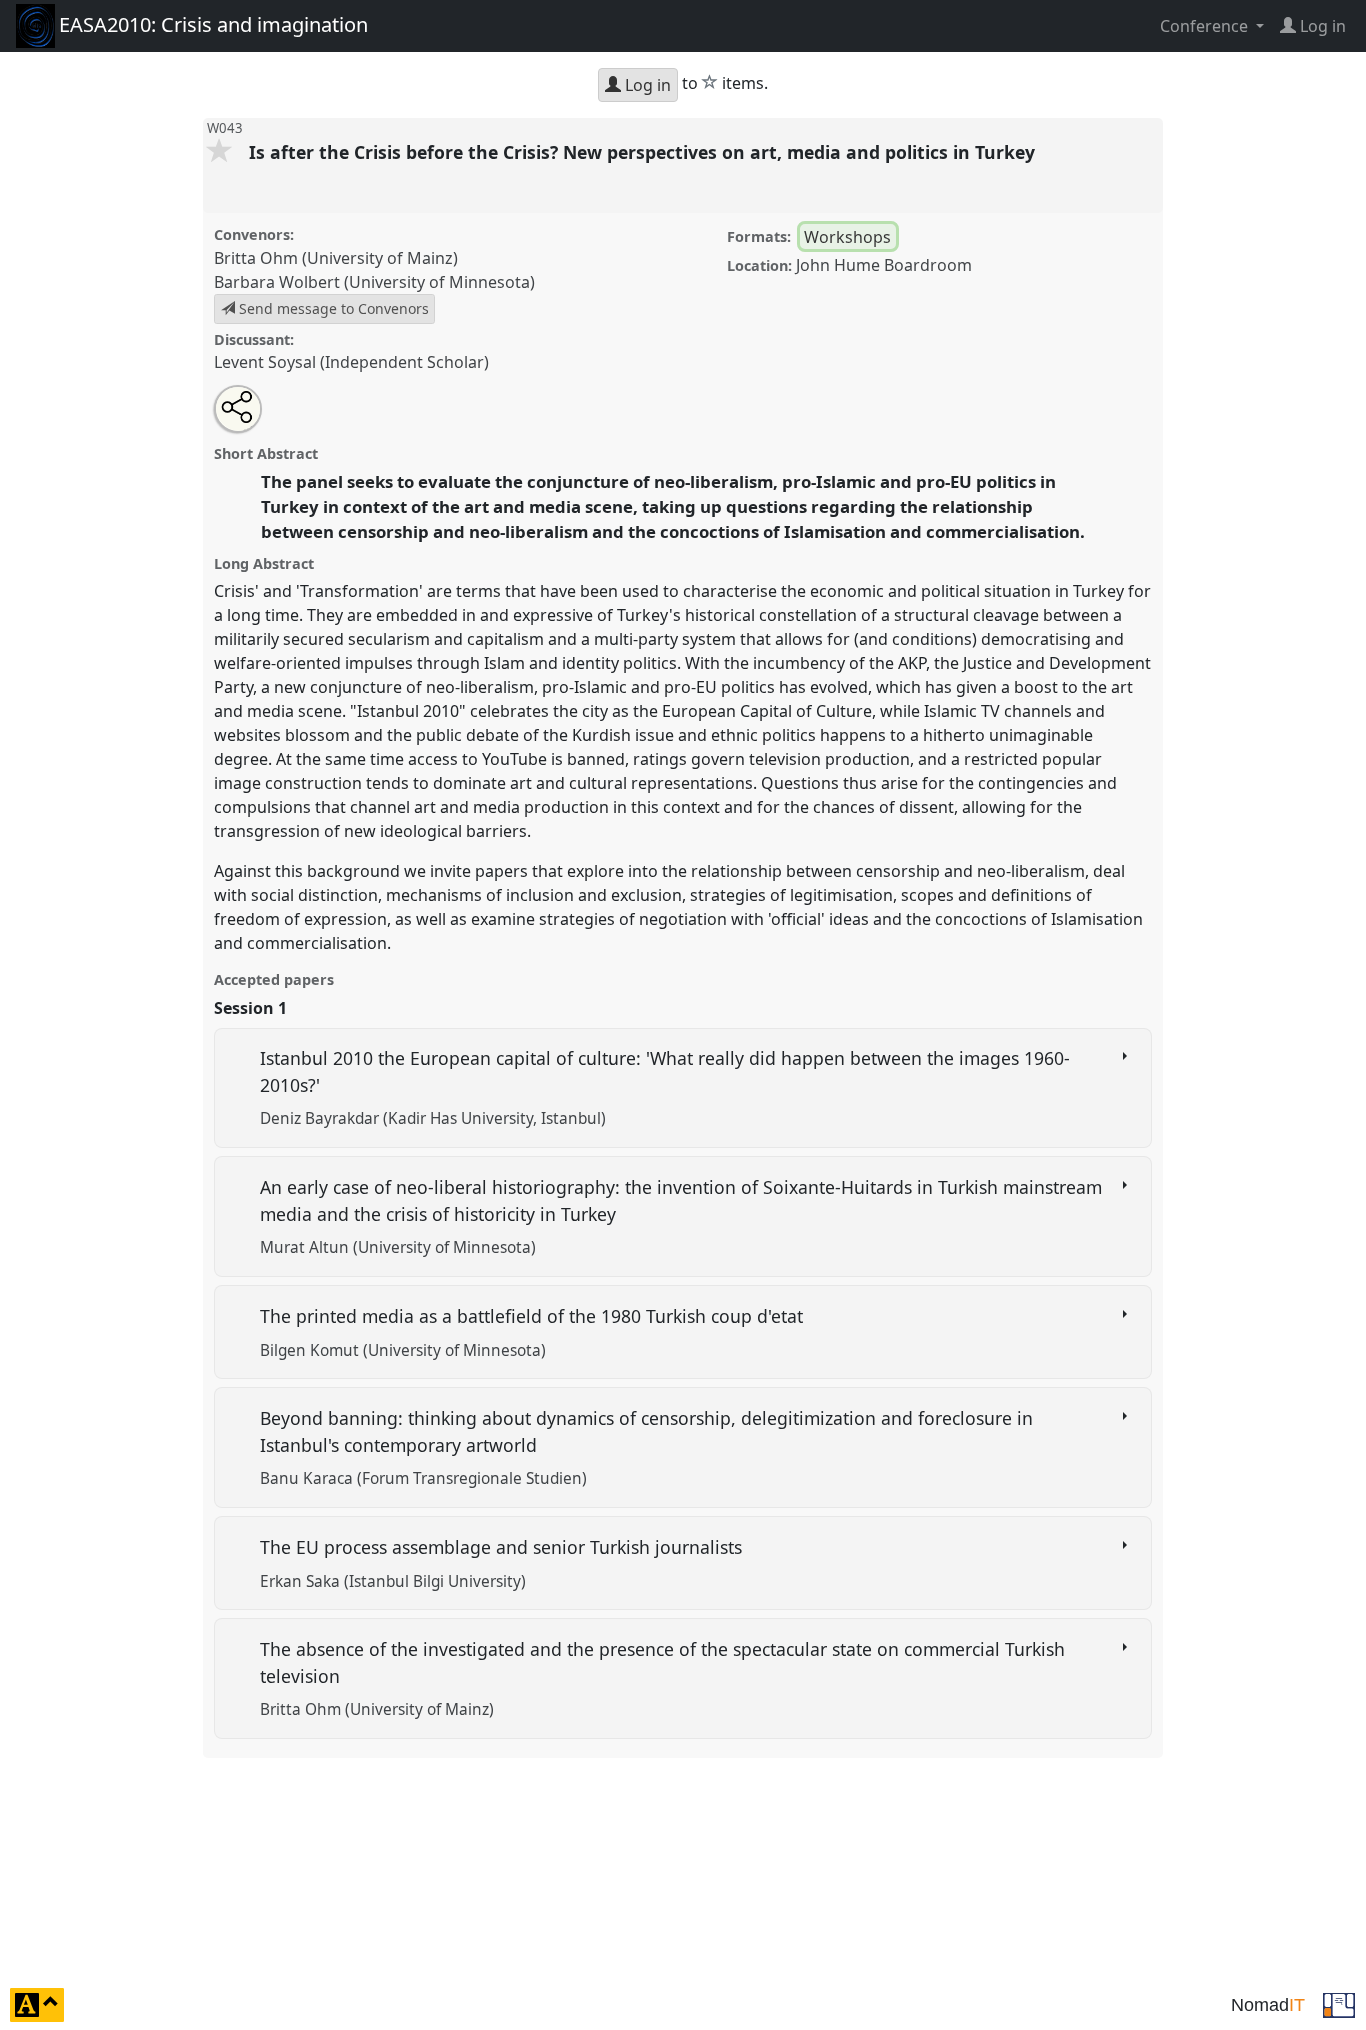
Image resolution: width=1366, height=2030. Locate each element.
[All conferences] (1339, 2003)
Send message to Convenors (332, 308)
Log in (646, 85)
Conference (1206, 26)
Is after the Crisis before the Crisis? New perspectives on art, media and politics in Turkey (644, 152)
